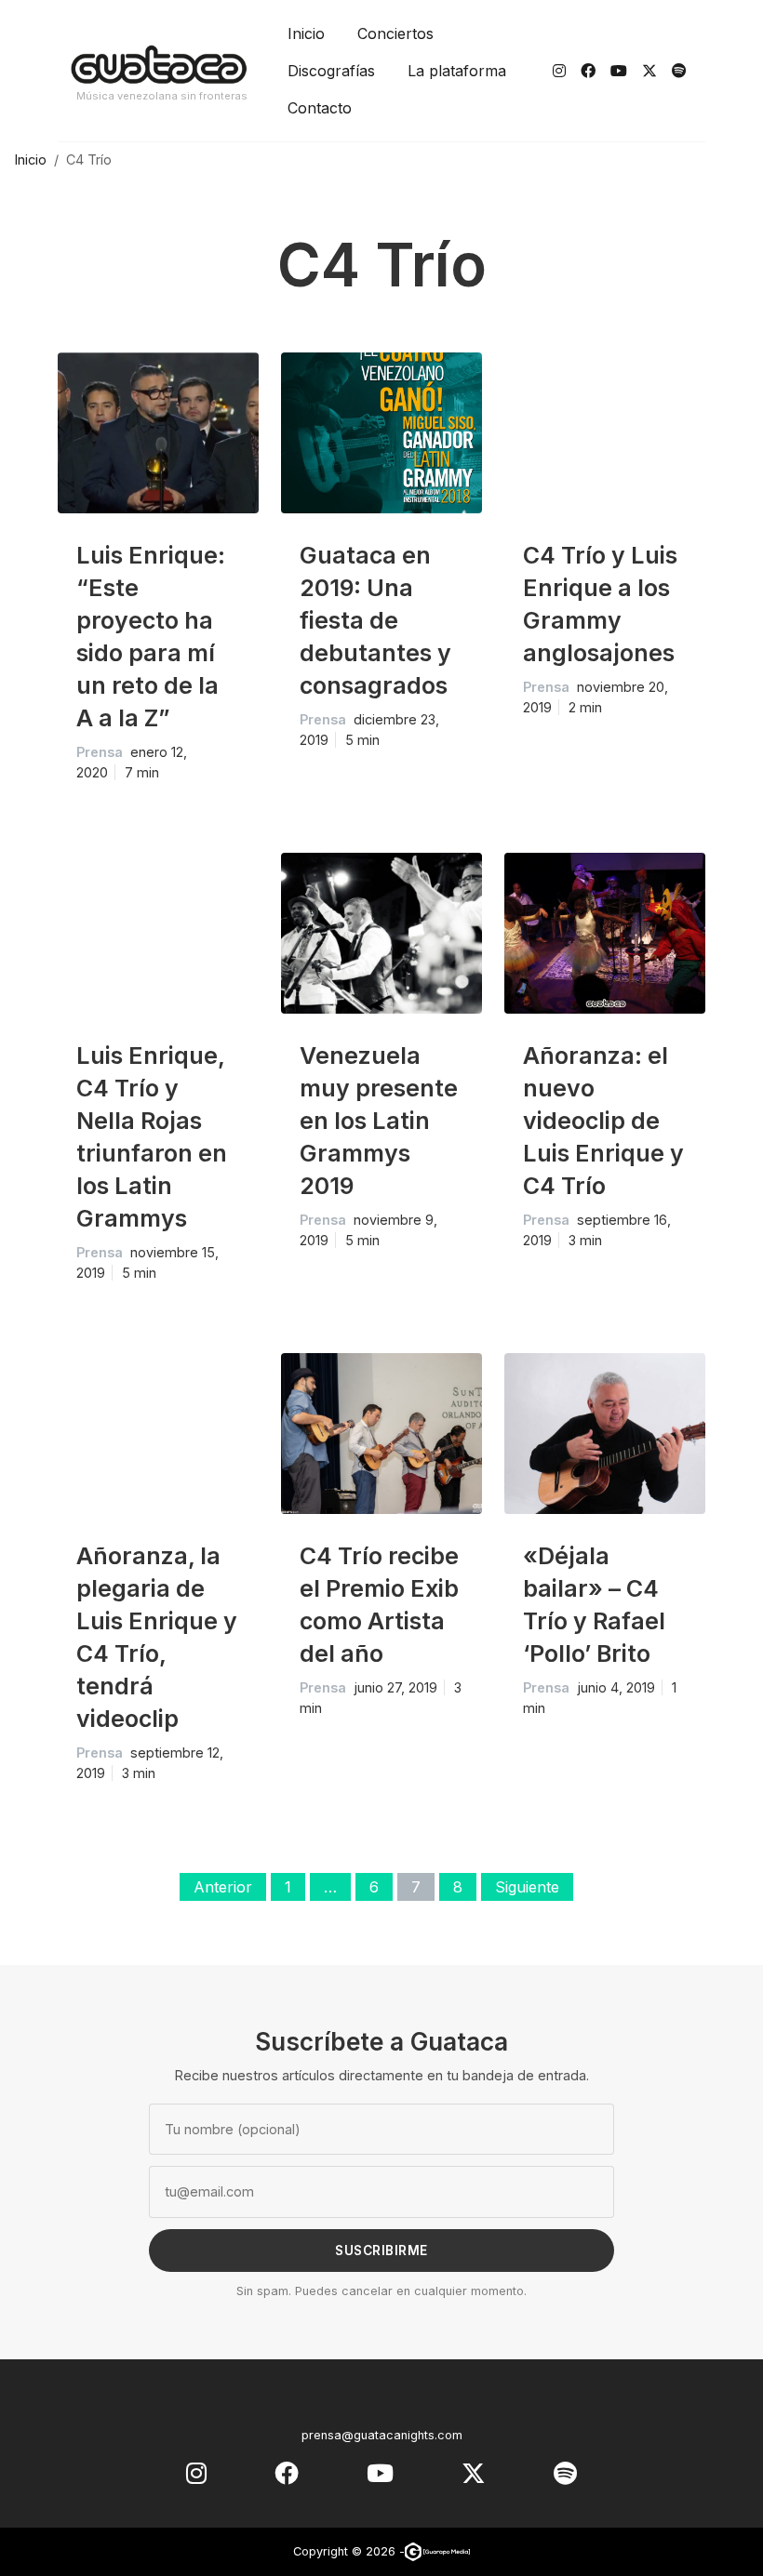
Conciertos (395, 33)
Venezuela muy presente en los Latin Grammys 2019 (379, 1121)
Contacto (320, 108)
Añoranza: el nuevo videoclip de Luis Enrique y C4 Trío (603, 1121)
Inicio (306, 33)
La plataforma (457, 71)
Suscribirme (381, 2251)
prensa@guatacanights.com (382, 2435)
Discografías (331, 71)
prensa (100, 752)
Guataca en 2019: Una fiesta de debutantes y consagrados (375, 620)
